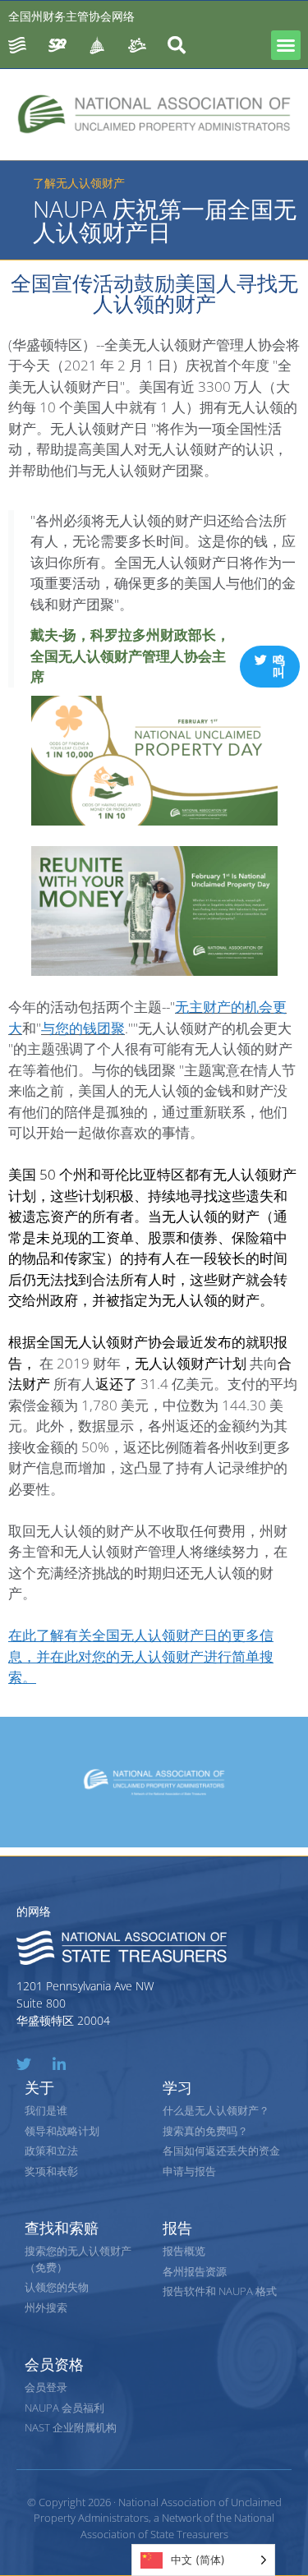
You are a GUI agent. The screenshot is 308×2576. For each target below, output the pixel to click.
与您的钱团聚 (83, 1028)
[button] (286, 45)
